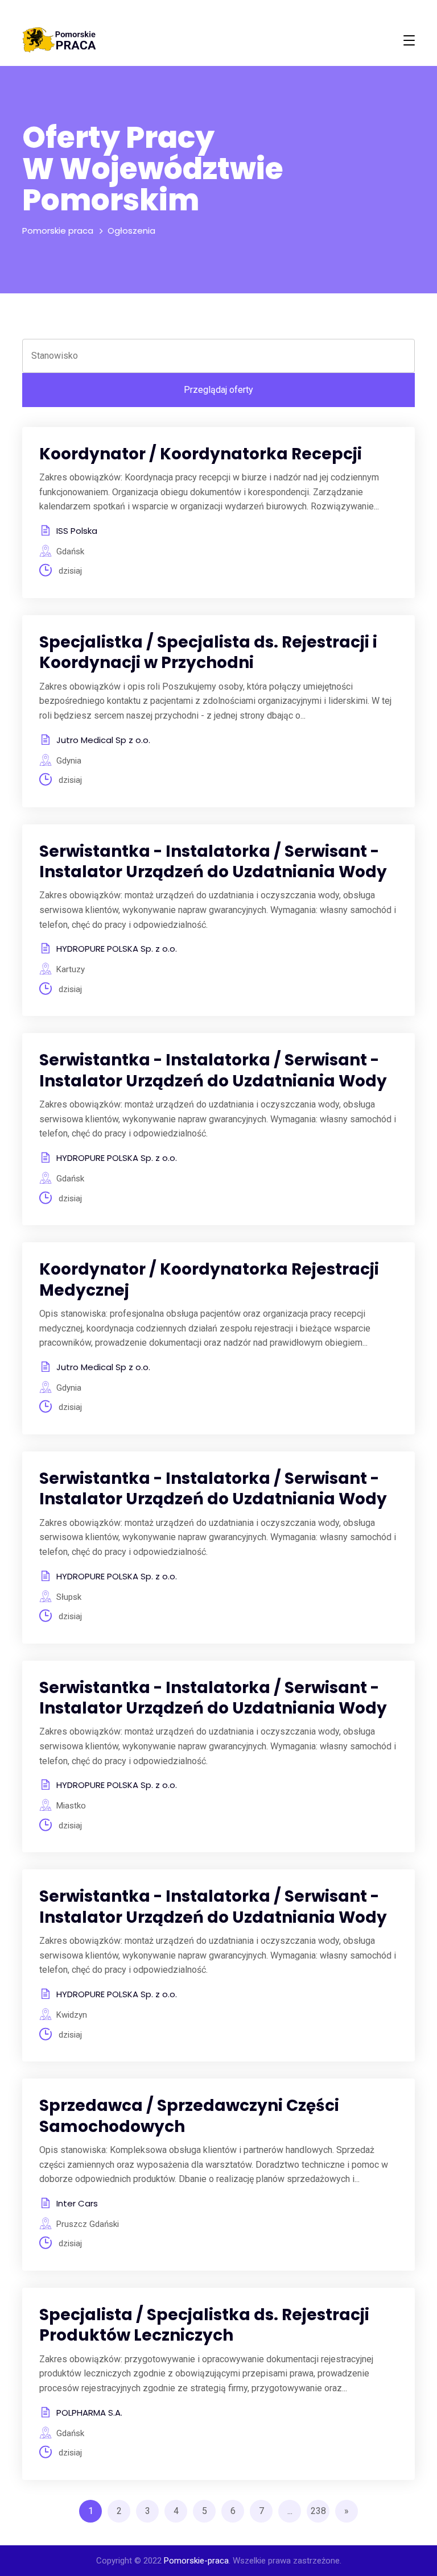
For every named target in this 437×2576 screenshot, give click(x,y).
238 (318, 2511)
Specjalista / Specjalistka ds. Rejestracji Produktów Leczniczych (204, 2325)
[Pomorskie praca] (59, 40)
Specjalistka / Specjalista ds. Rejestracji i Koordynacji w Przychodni (208, 652)
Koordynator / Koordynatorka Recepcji (201, 454)
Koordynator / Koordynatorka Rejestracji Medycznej (209, 1279)
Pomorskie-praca (196, 2561)
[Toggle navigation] (409, 40)
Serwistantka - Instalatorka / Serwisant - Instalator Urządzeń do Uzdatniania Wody (213, 862)
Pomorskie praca (58, 231)
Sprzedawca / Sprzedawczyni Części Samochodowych (189, 2116)
